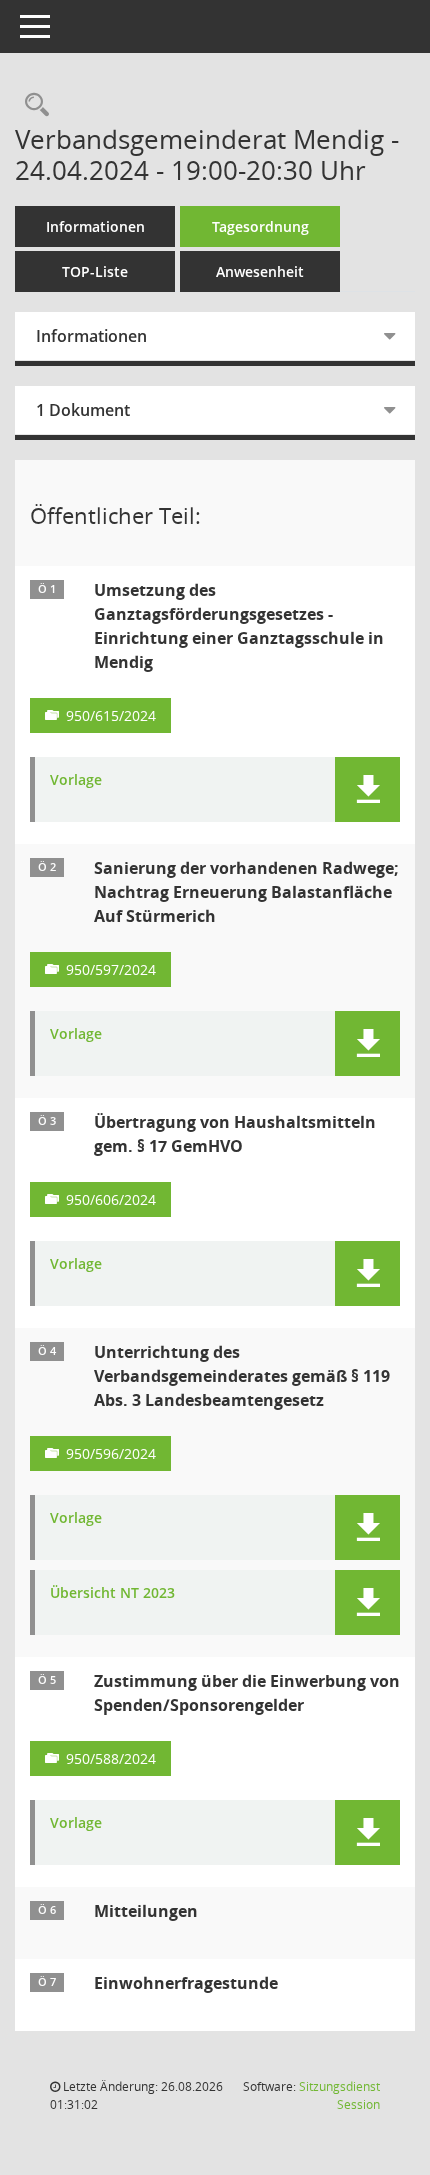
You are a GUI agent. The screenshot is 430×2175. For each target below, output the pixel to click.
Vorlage (76, 780)
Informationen (95, 226)
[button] (367, 789)
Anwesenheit (260, 271)
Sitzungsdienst (339, 2095)
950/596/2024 (111, 1453)
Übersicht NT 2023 (112, 1593)
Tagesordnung (260, 226)
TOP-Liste (95, 271)
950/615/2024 (111, 715)
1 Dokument (83, 410)
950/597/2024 (111, 969)
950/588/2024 (111, 1758)
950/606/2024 (111, 1199)
